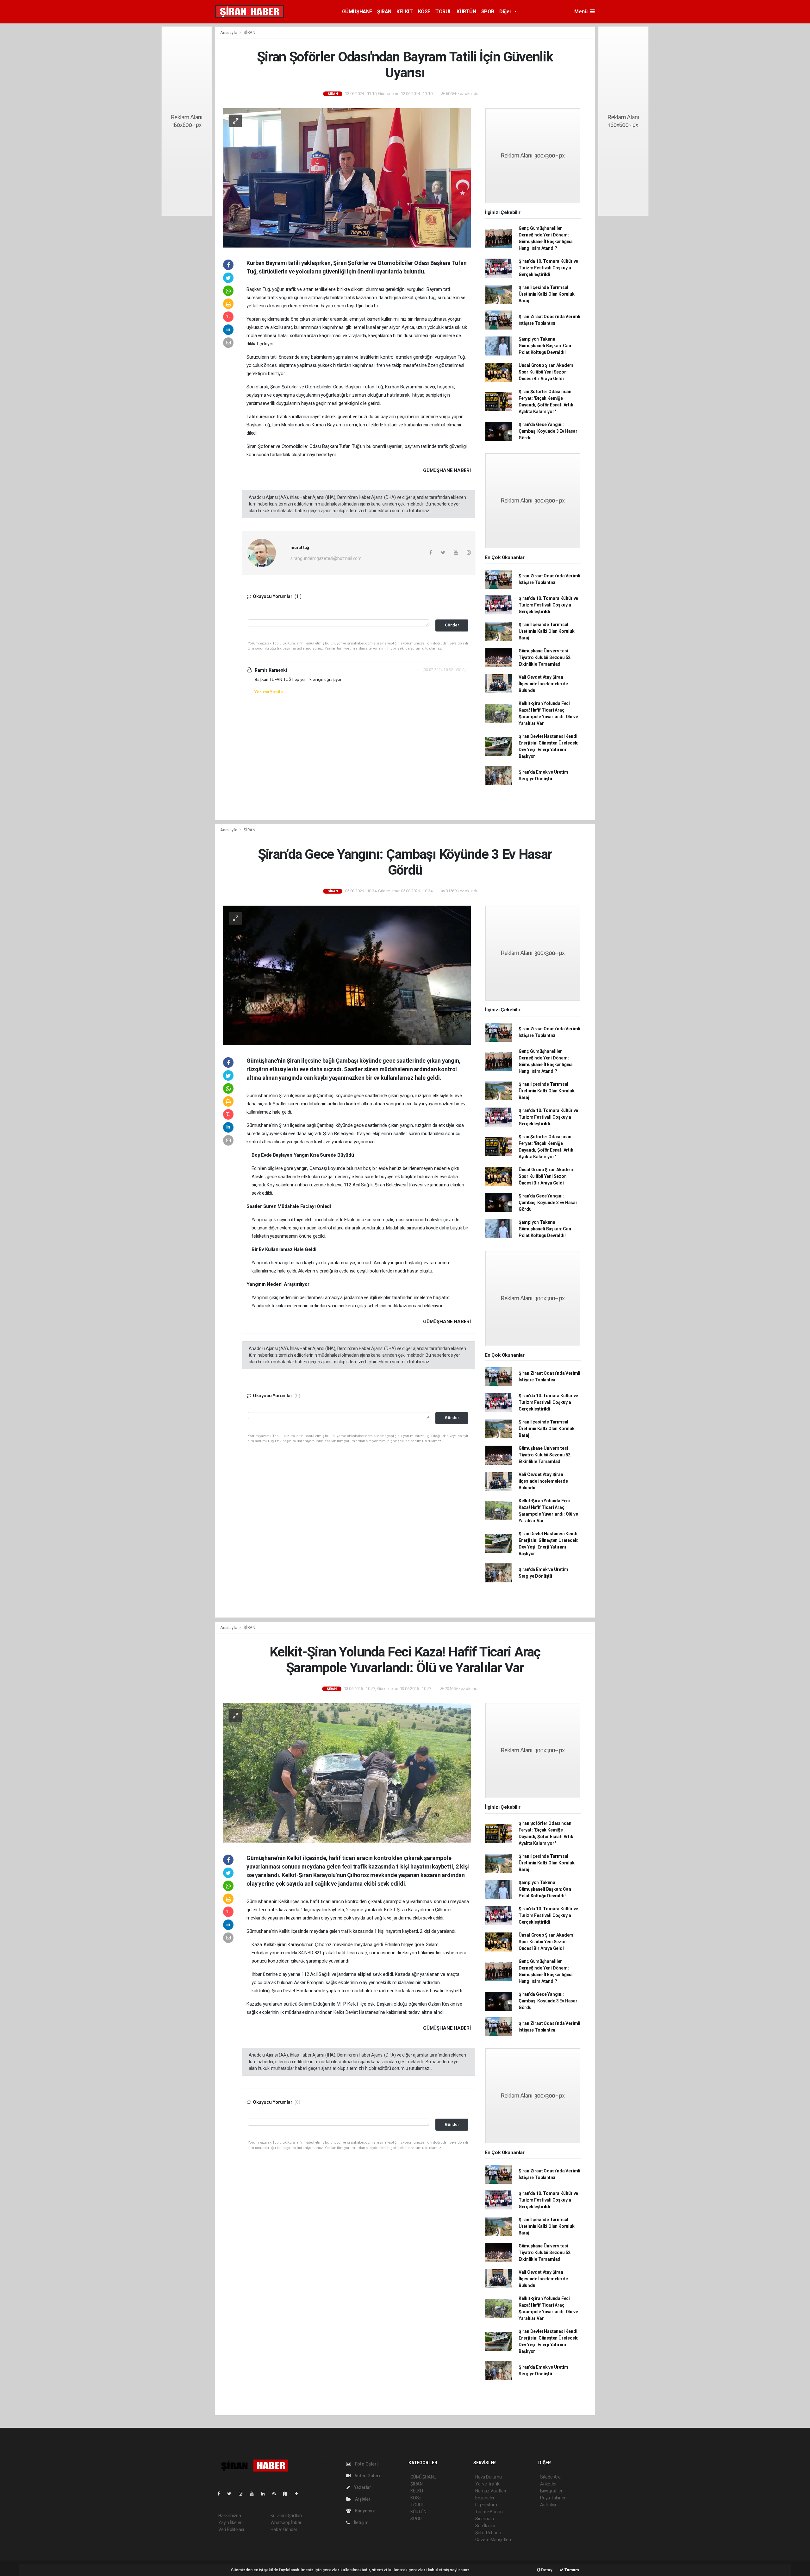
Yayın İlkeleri (230, 2523)
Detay (546, 2570)
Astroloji (548, 2505)
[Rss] (277, 2494)
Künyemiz (364, 2511)
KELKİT (405, 12)
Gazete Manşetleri (493, 2540)
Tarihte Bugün (489, 2512)
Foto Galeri (366, 2464)
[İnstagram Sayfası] (243, 2494)
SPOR (488, 12)
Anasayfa (229, 32)
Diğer (506, 12)
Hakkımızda (230, 2516)
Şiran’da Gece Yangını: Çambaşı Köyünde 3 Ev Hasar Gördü (548, 431)
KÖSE (424, 12)
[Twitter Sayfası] (232, 2494)
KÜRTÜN (466, 12)
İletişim (361, 2523)
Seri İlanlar (486, 2526)
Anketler (548, 2484)
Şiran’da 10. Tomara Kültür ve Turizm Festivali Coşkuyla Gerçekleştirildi (548, 268)
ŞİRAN (384, 12)
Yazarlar (362, 2487)
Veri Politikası (231, 2529)
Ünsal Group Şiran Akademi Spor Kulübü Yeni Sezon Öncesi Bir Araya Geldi (547, 372)
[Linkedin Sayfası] (265, 2494)
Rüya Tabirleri (553, 2498)
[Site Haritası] (288, 2494)
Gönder (452, 625)
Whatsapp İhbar (286, 2523)
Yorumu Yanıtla (268, 692)
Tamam (571, 2570)
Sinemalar (485, 2519)
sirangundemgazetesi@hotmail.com (326, 558)
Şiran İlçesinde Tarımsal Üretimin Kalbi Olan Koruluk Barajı (547, 294)
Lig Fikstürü (486, 2505)
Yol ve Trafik (487, 2484)
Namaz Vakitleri (491, 2491)
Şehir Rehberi (488, 2533)
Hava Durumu (489, 2477)
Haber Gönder (284, 2529)
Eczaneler (485, 2498)
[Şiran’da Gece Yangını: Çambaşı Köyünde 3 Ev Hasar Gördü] (347, 975)
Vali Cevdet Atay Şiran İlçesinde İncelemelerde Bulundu (543, 684)
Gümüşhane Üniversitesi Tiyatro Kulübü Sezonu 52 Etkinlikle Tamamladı (545, 657)
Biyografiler (551, 2491)
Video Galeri (367, 2476)
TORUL (443, 12)
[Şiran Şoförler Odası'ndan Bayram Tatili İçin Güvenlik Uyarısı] (347, 177)
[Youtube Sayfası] (254, 2494)
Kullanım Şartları (286, 2516)
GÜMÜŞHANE (357, 12)
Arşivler (362, 2499)
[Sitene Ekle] (299, 2494)
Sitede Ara (550, 2477)
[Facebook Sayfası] (221, 2494)
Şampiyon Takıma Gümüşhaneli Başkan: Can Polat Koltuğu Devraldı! (545, 346)
